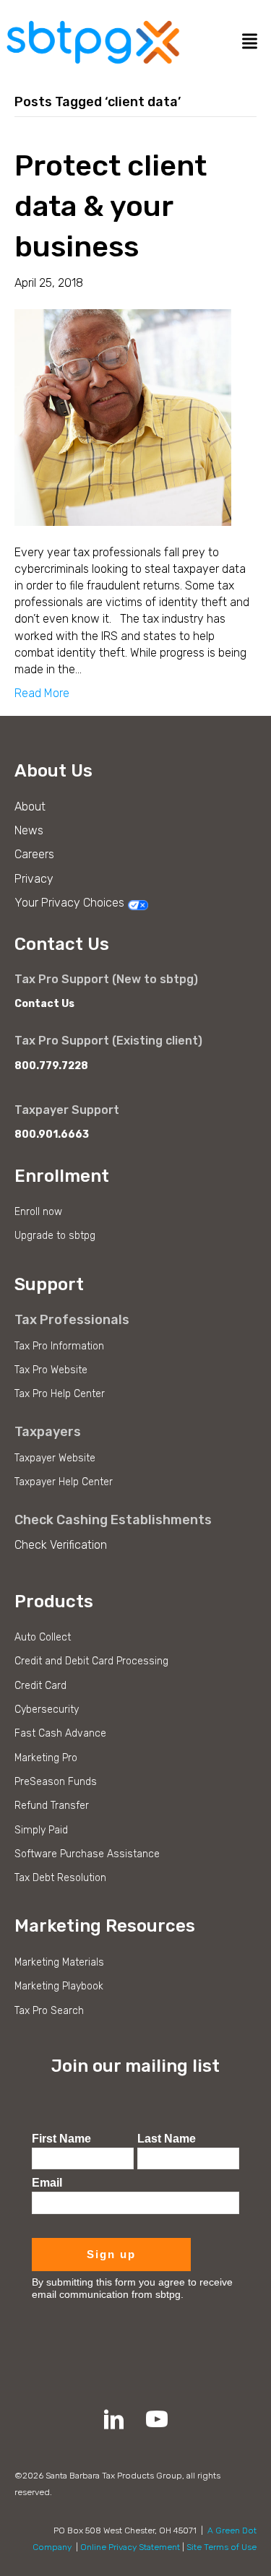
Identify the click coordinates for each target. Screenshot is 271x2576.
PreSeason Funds (56, 1782)
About (30, 807)
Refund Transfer (52, 1806)
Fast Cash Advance (60, 1733)
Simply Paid (41, 1830)
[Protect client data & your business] (123, 416)
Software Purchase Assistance (87, 1854)
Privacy (34, 879)
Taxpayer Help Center (64, 1482)
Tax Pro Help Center (60, 1394)
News (29, 830)
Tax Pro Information (59, 1346)
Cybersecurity (47, 1710)
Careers (34, 854)
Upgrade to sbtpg (55, 1236)
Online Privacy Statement (130, 2547)
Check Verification (61, 1545)
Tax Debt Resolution (60, 1878)
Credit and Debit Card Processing (91, 1661)
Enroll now (38, 1212)
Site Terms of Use (221, 2547)
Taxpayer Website (55, 1458)
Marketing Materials (59, 1962)
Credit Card (40, 1686)
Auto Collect (43, 1637)
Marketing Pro (46, 1758)
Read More (42, 693)
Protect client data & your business (111, 206)
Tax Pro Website (51, 1370)
